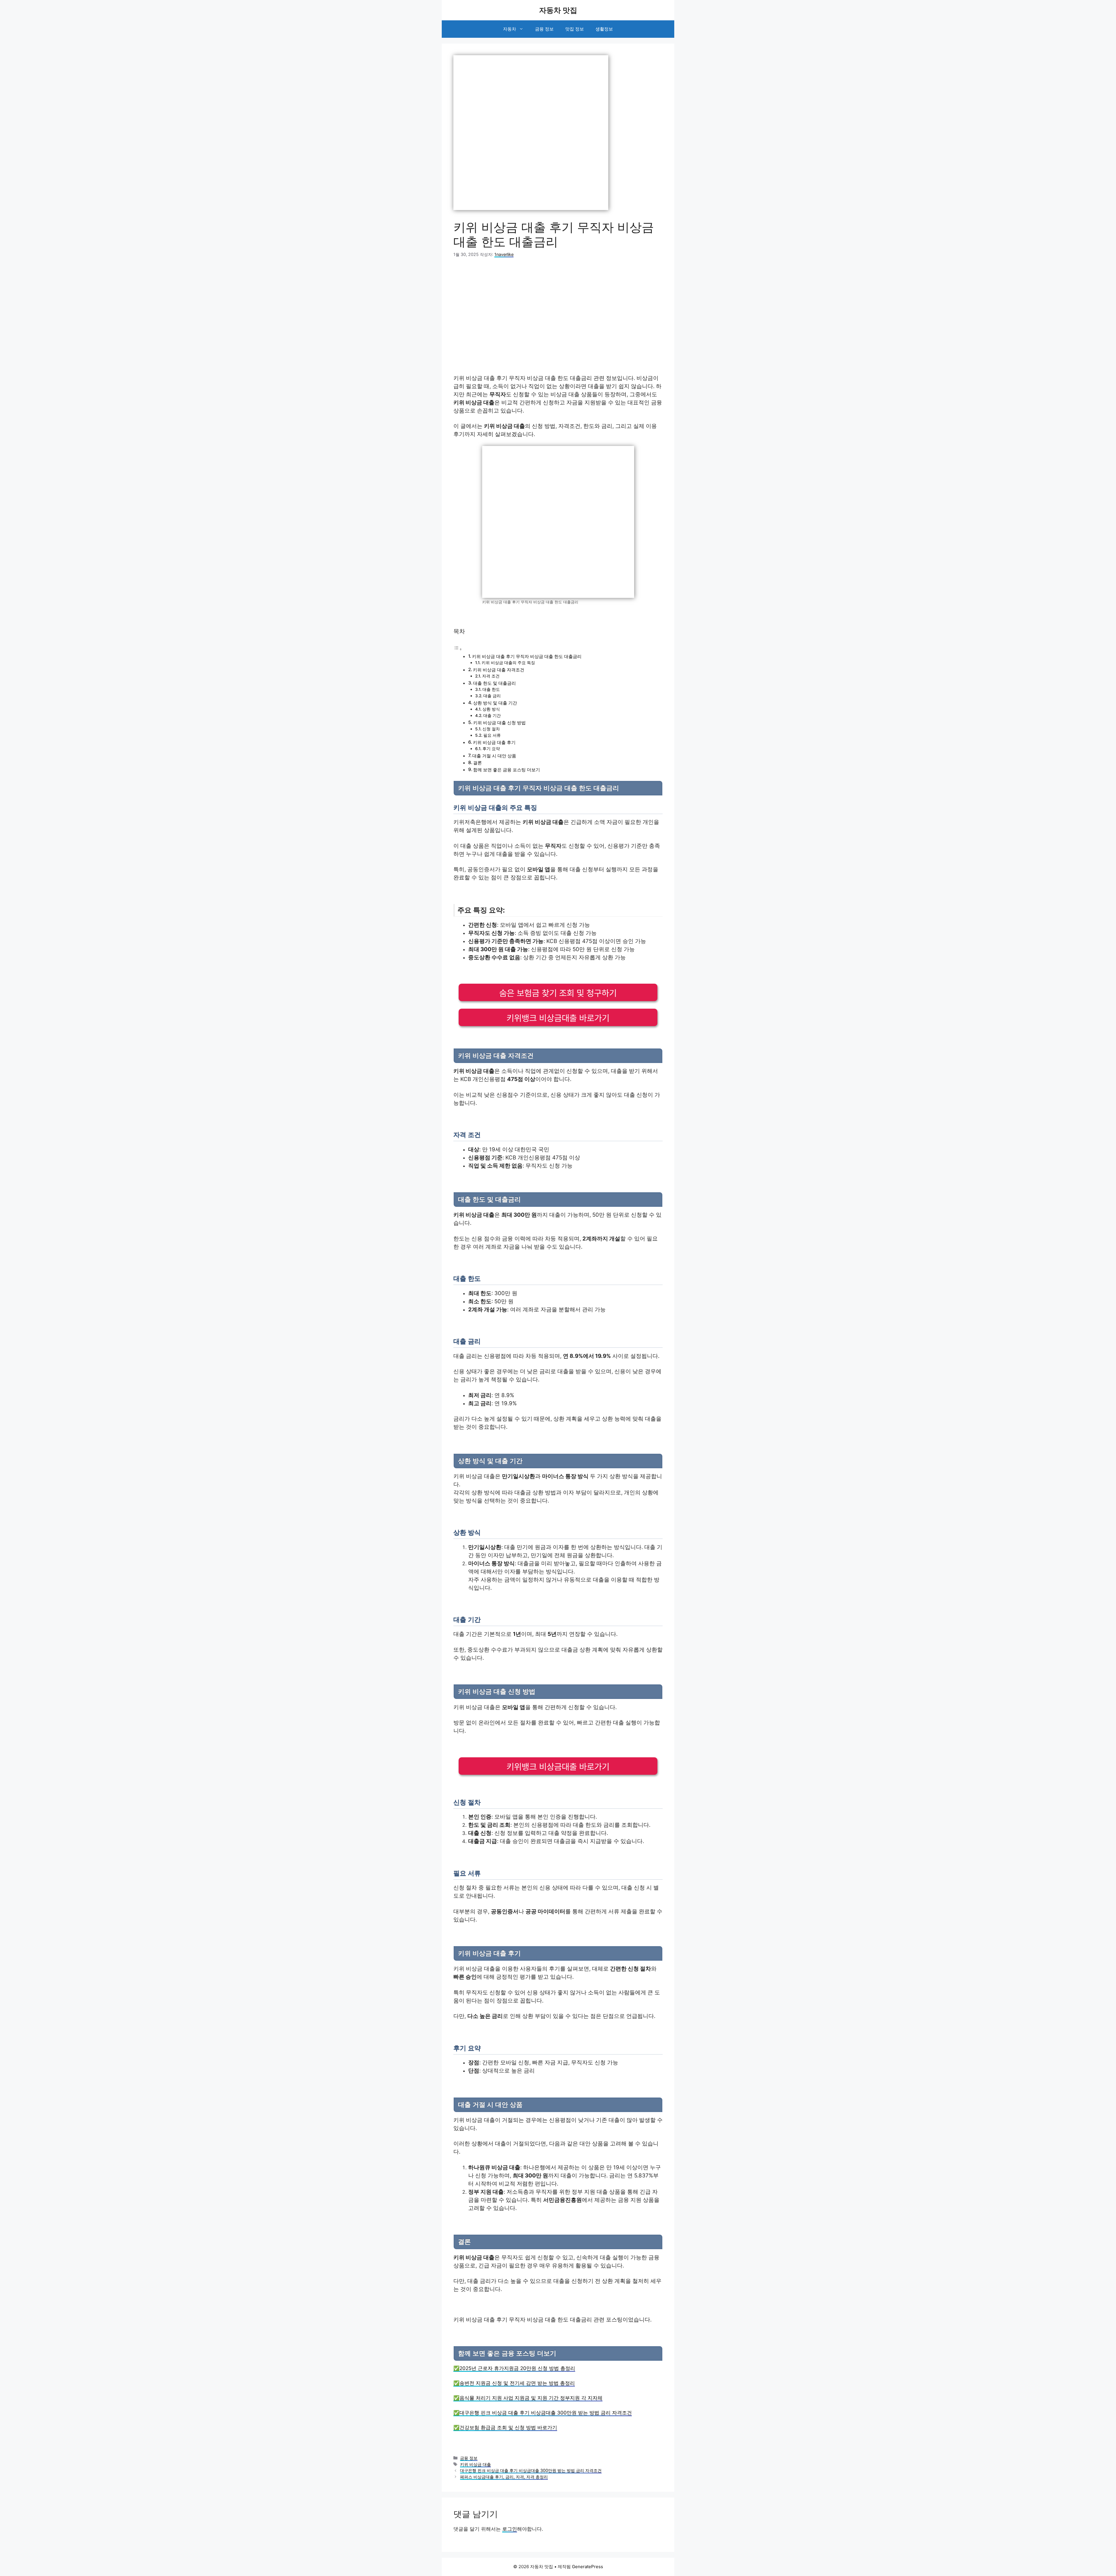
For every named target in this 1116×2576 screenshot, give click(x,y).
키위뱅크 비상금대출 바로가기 (558, 1018)
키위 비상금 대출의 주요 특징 (508, 663)
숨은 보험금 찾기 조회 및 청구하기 (558, 993)
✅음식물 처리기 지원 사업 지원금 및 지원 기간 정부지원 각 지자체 (528, 2398)
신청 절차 (491, 729)
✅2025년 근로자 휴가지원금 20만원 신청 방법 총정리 (514, 2368)
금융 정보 (544, 29)
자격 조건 (491, 676)
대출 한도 (491, 689)
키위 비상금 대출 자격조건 (499, 670)
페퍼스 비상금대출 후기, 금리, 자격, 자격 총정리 (504, 2477)
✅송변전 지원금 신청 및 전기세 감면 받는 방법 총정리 (514, 2383)
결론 (477, 763)
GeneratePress (587, 2567)
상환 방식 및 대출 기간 (495, 703)
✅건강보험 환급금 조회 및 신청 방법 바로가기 (505, 2428)
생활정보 (604, 29)
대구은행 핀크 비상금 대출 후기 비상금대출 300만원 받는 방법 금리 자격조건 (531, 2470)
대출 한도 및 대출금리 (494, 683)
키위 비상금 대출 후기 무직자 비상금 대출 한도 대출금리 (527, 656)
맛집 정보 (575, 29)
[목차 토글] (458, 649)
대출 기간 (492, 716)
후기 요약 (491, 749)
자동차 (510, 29)
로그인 (510, 2529)
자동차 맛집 (558, 10)
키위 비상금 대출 (475, 2464)
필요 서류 (492, 735)
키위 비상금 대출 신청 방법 (499, 723)
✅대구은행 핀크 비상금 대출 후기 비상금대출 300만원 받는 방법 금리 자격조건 (543, 2413)
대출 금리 (492, 696)
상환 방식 (491, 709)
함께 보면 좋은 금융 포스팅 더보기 (507, 770)
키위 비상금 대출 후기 (494, 742)
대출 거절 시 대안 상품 (494, 756)
